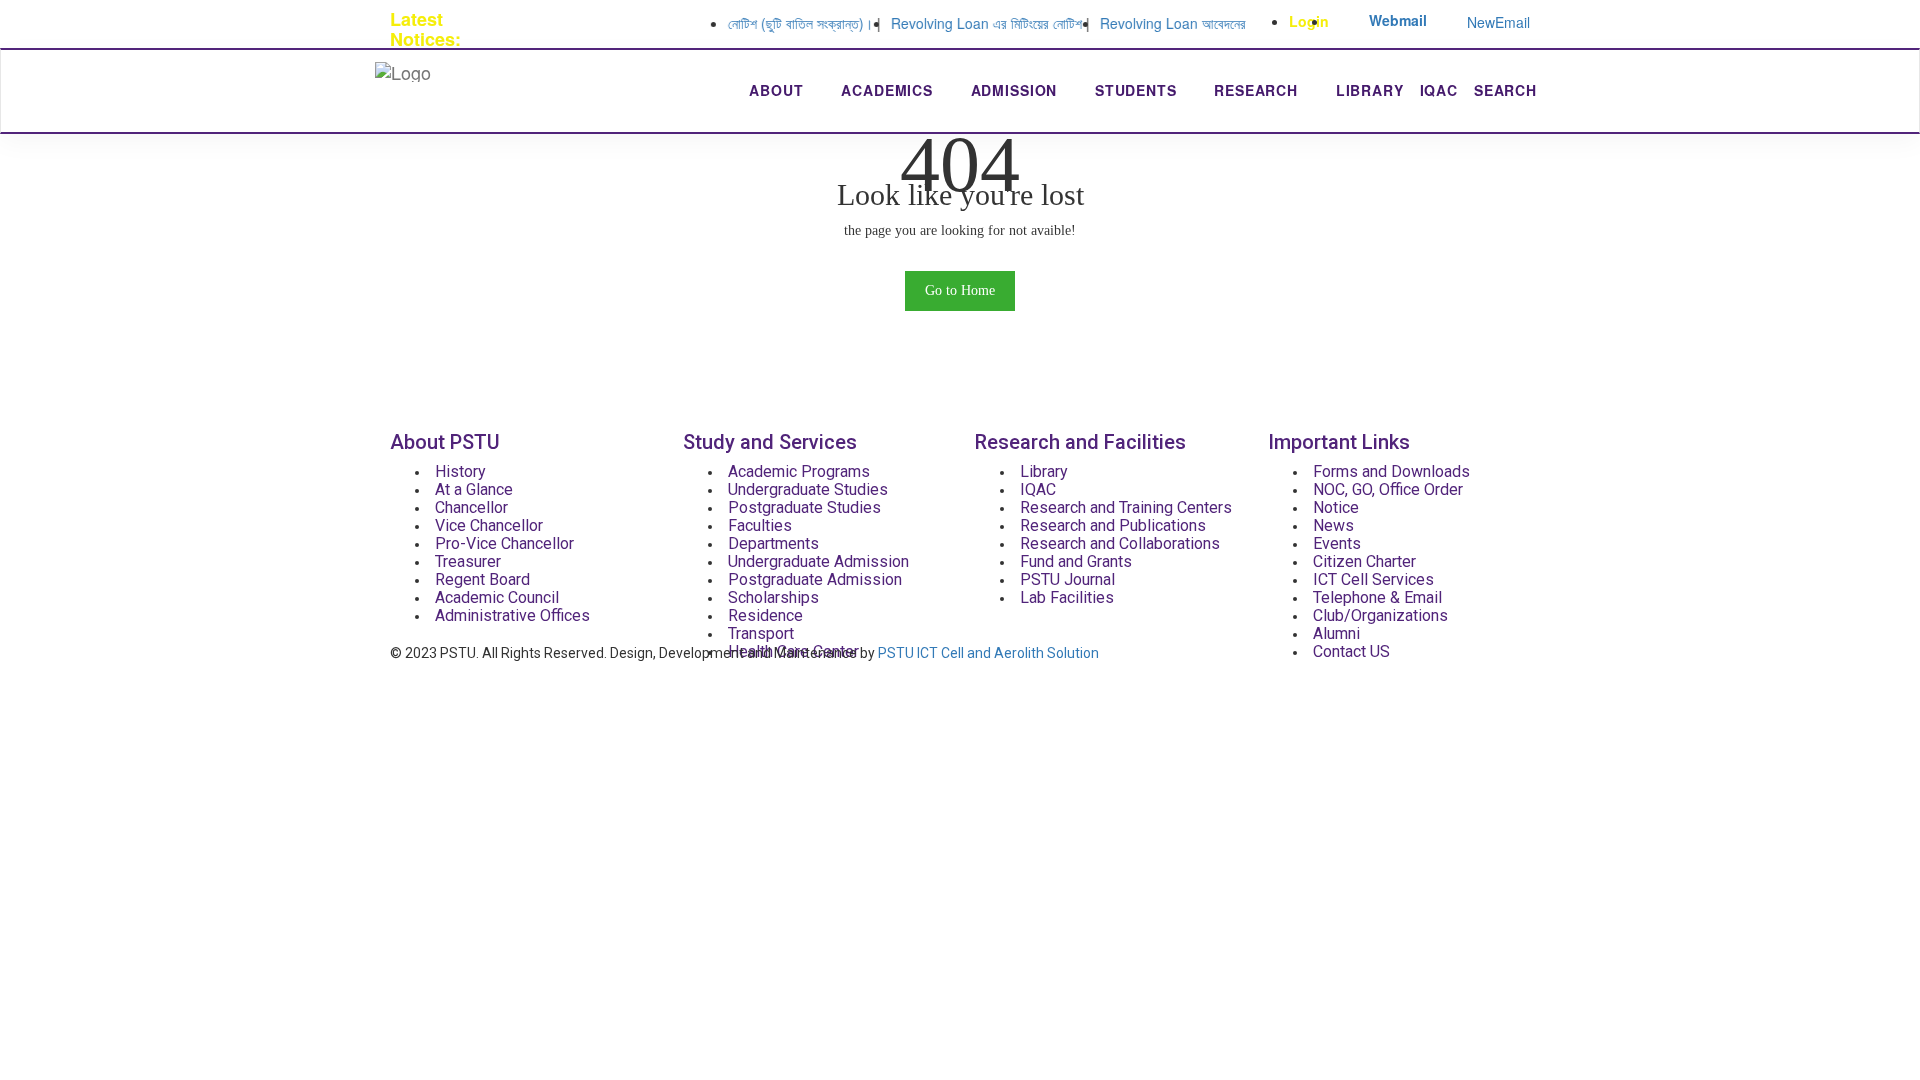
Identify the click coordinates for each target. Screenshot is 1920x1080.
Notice (1336, 507)
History (460, 471)
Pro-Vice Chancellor (504, 543)
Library (1370, 90)
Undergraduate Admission (818, 561)
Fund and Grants (1076, 561)
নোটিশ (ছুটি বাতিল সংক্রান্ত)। (783, 23)
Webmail (1398, 20)
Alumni (1336, 633)
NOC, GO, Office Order (1388, 489)
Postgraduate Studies (804, 507)
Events (1337, 543)
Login (1309, 21)
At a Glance (474, 489)
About (778, 90)
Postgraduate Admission (815, 579)
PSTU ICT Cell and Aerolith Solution (988, 653)
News (1333, 525)
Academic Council (497, 597)
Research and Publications (1113, 525)
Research (1258, 90)
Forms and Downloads (1391, 471)
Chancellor (471, 507)
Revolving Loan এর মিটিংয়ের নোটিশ (969, 23)
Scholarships (773, 597)
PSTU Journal (1067, 579)
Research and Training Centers (1126, 507)
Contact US (1351, 651)
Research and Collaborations (1120, 543)
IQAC (1439, 90)
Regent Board (482, 579)
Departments (773, 543)
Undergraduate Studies (808, 489)
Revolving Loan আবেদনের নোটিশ (1172, 23)
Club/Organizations (1380, 615)
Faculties (760, 525)
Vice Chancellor (489, 525)
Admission (1016, 90)
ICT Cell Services (1373, 579)
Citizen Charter (1364, 561)
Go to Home (960, 290)
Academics (889, 90)
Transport (761, 633)
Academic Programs (799, 471)
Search (1505, 90)
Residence (765, 615)
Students (1138, 90)
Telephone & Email (1377, 597)
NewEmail (1498, 22)
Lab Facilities (1067, 597)
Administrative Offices (512, 615)
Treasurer (468, 561)
